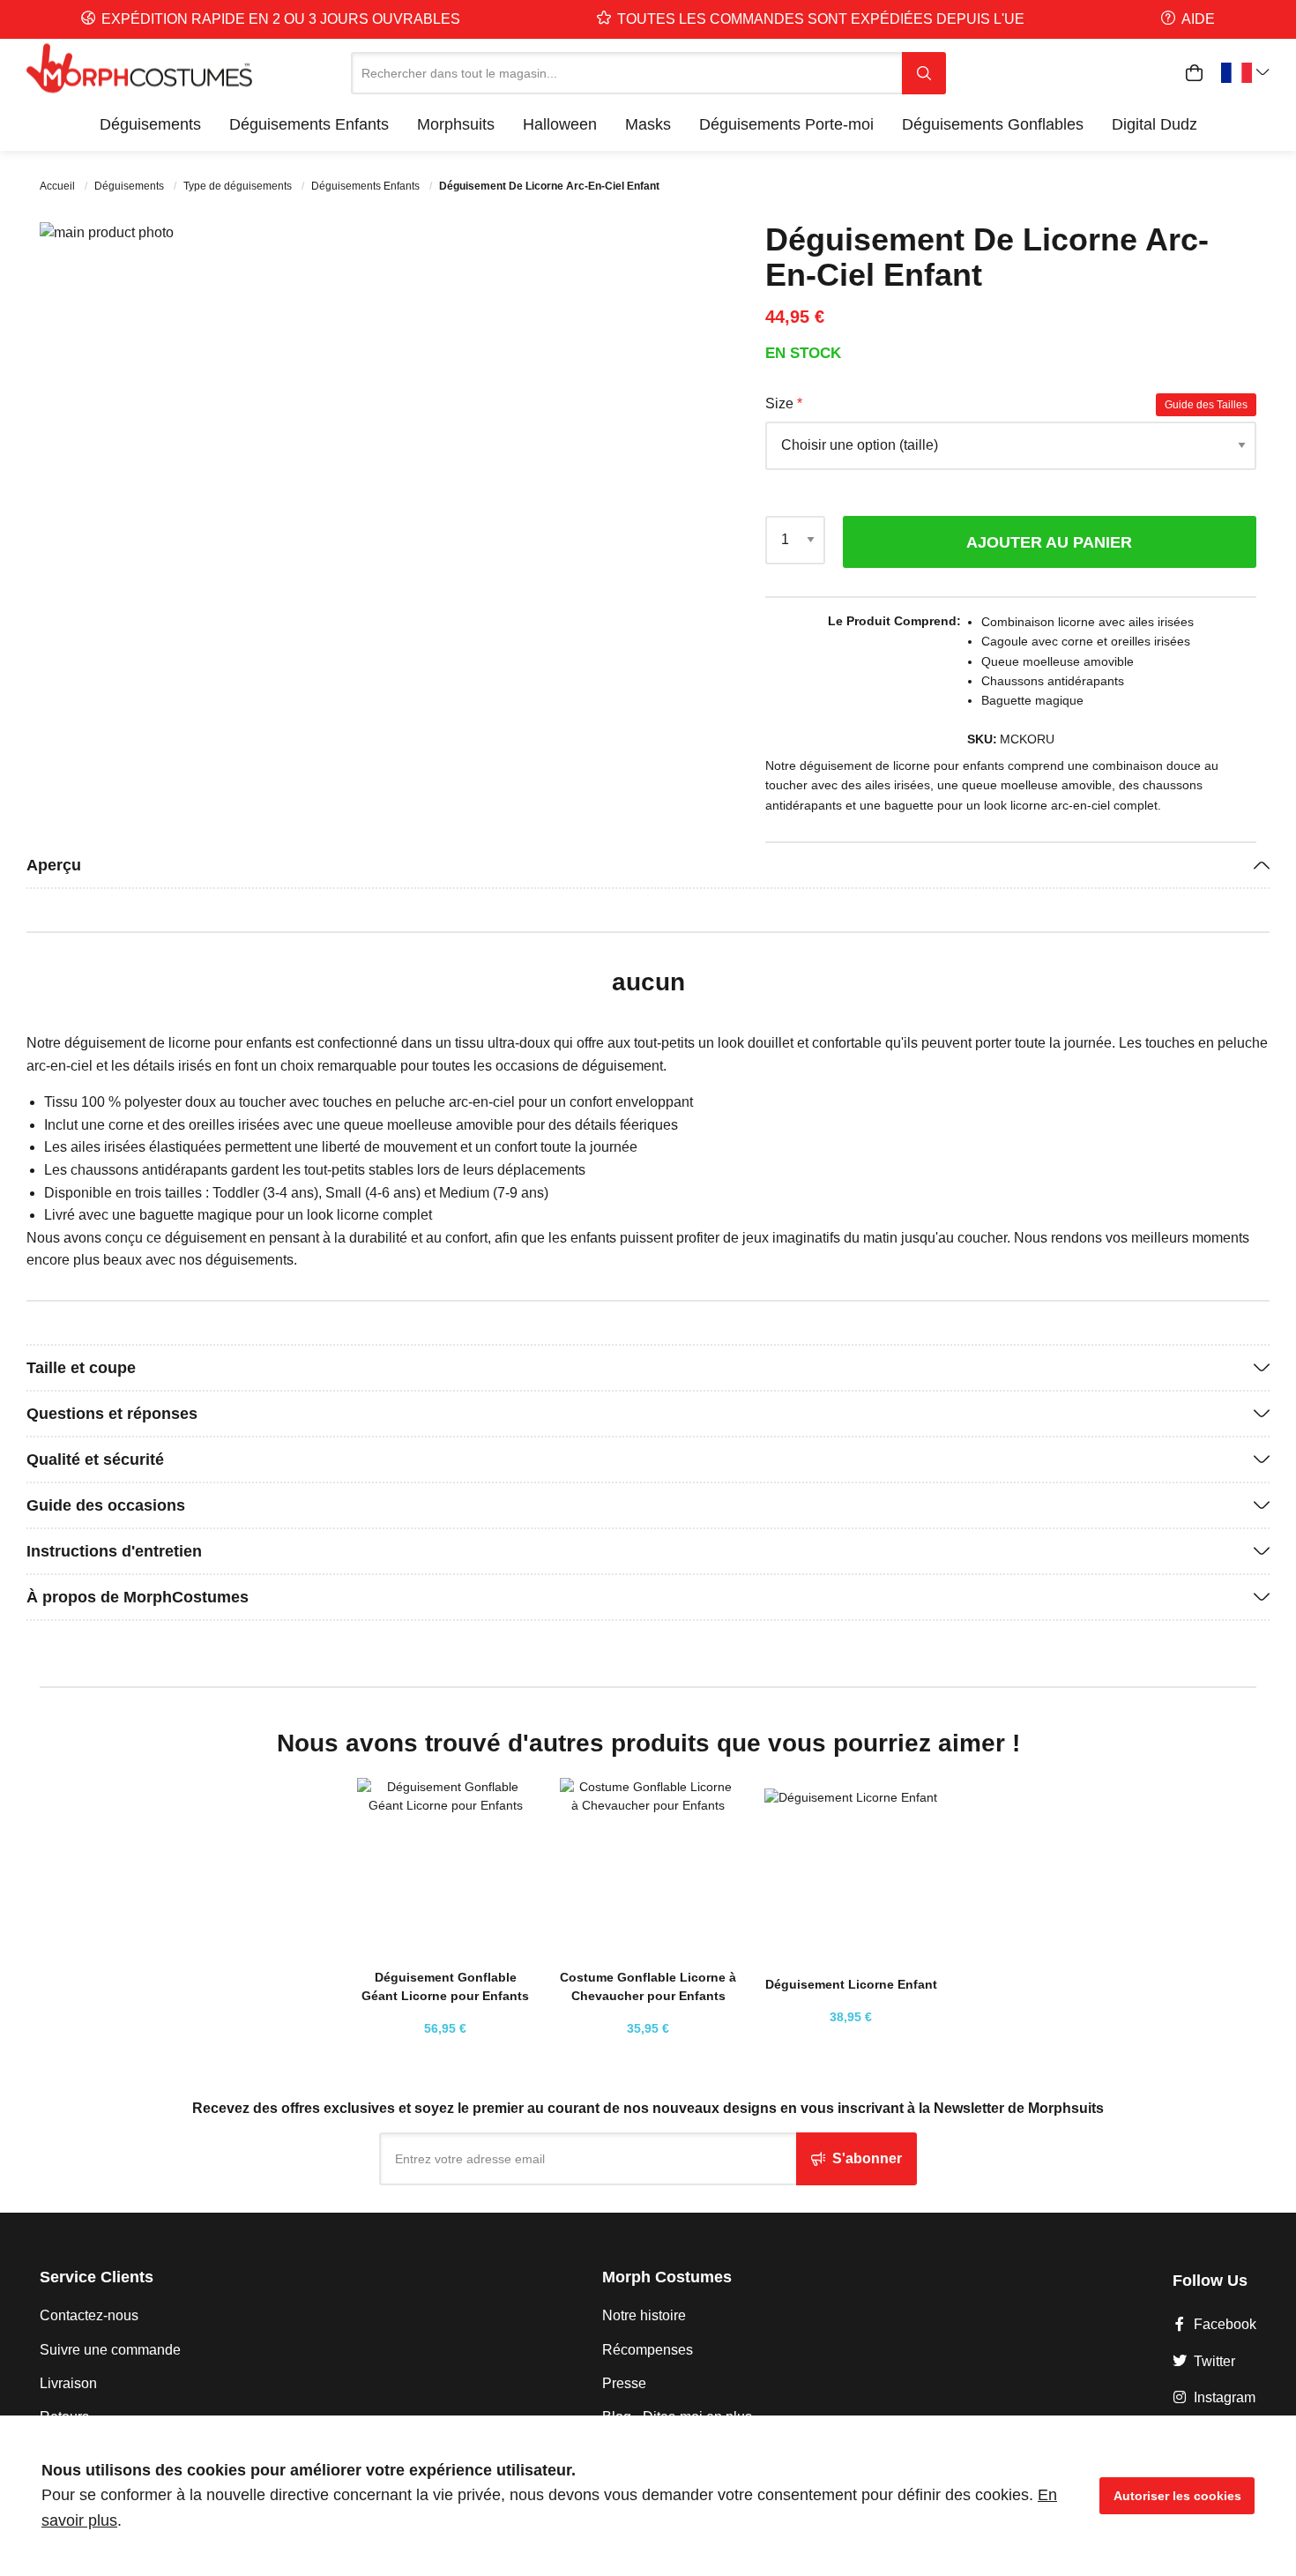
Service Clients (97, 2277)
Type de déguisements (239, 186)
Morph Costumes (667, 2277)
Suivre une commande (110, 2350)
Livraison (68, 2383)
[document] (648, 2496)
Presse (624, 2383)
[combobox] (626, 73)
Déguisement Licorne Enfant (851, 1984)
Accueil (59, 186)
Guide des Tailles (1206, 405)
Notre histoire (644, 2315)
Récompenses (648, 2350)
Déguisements (130, 186)
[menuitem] (150, 124)
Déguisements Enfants (367, 186)
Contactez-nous (89, 2315)
